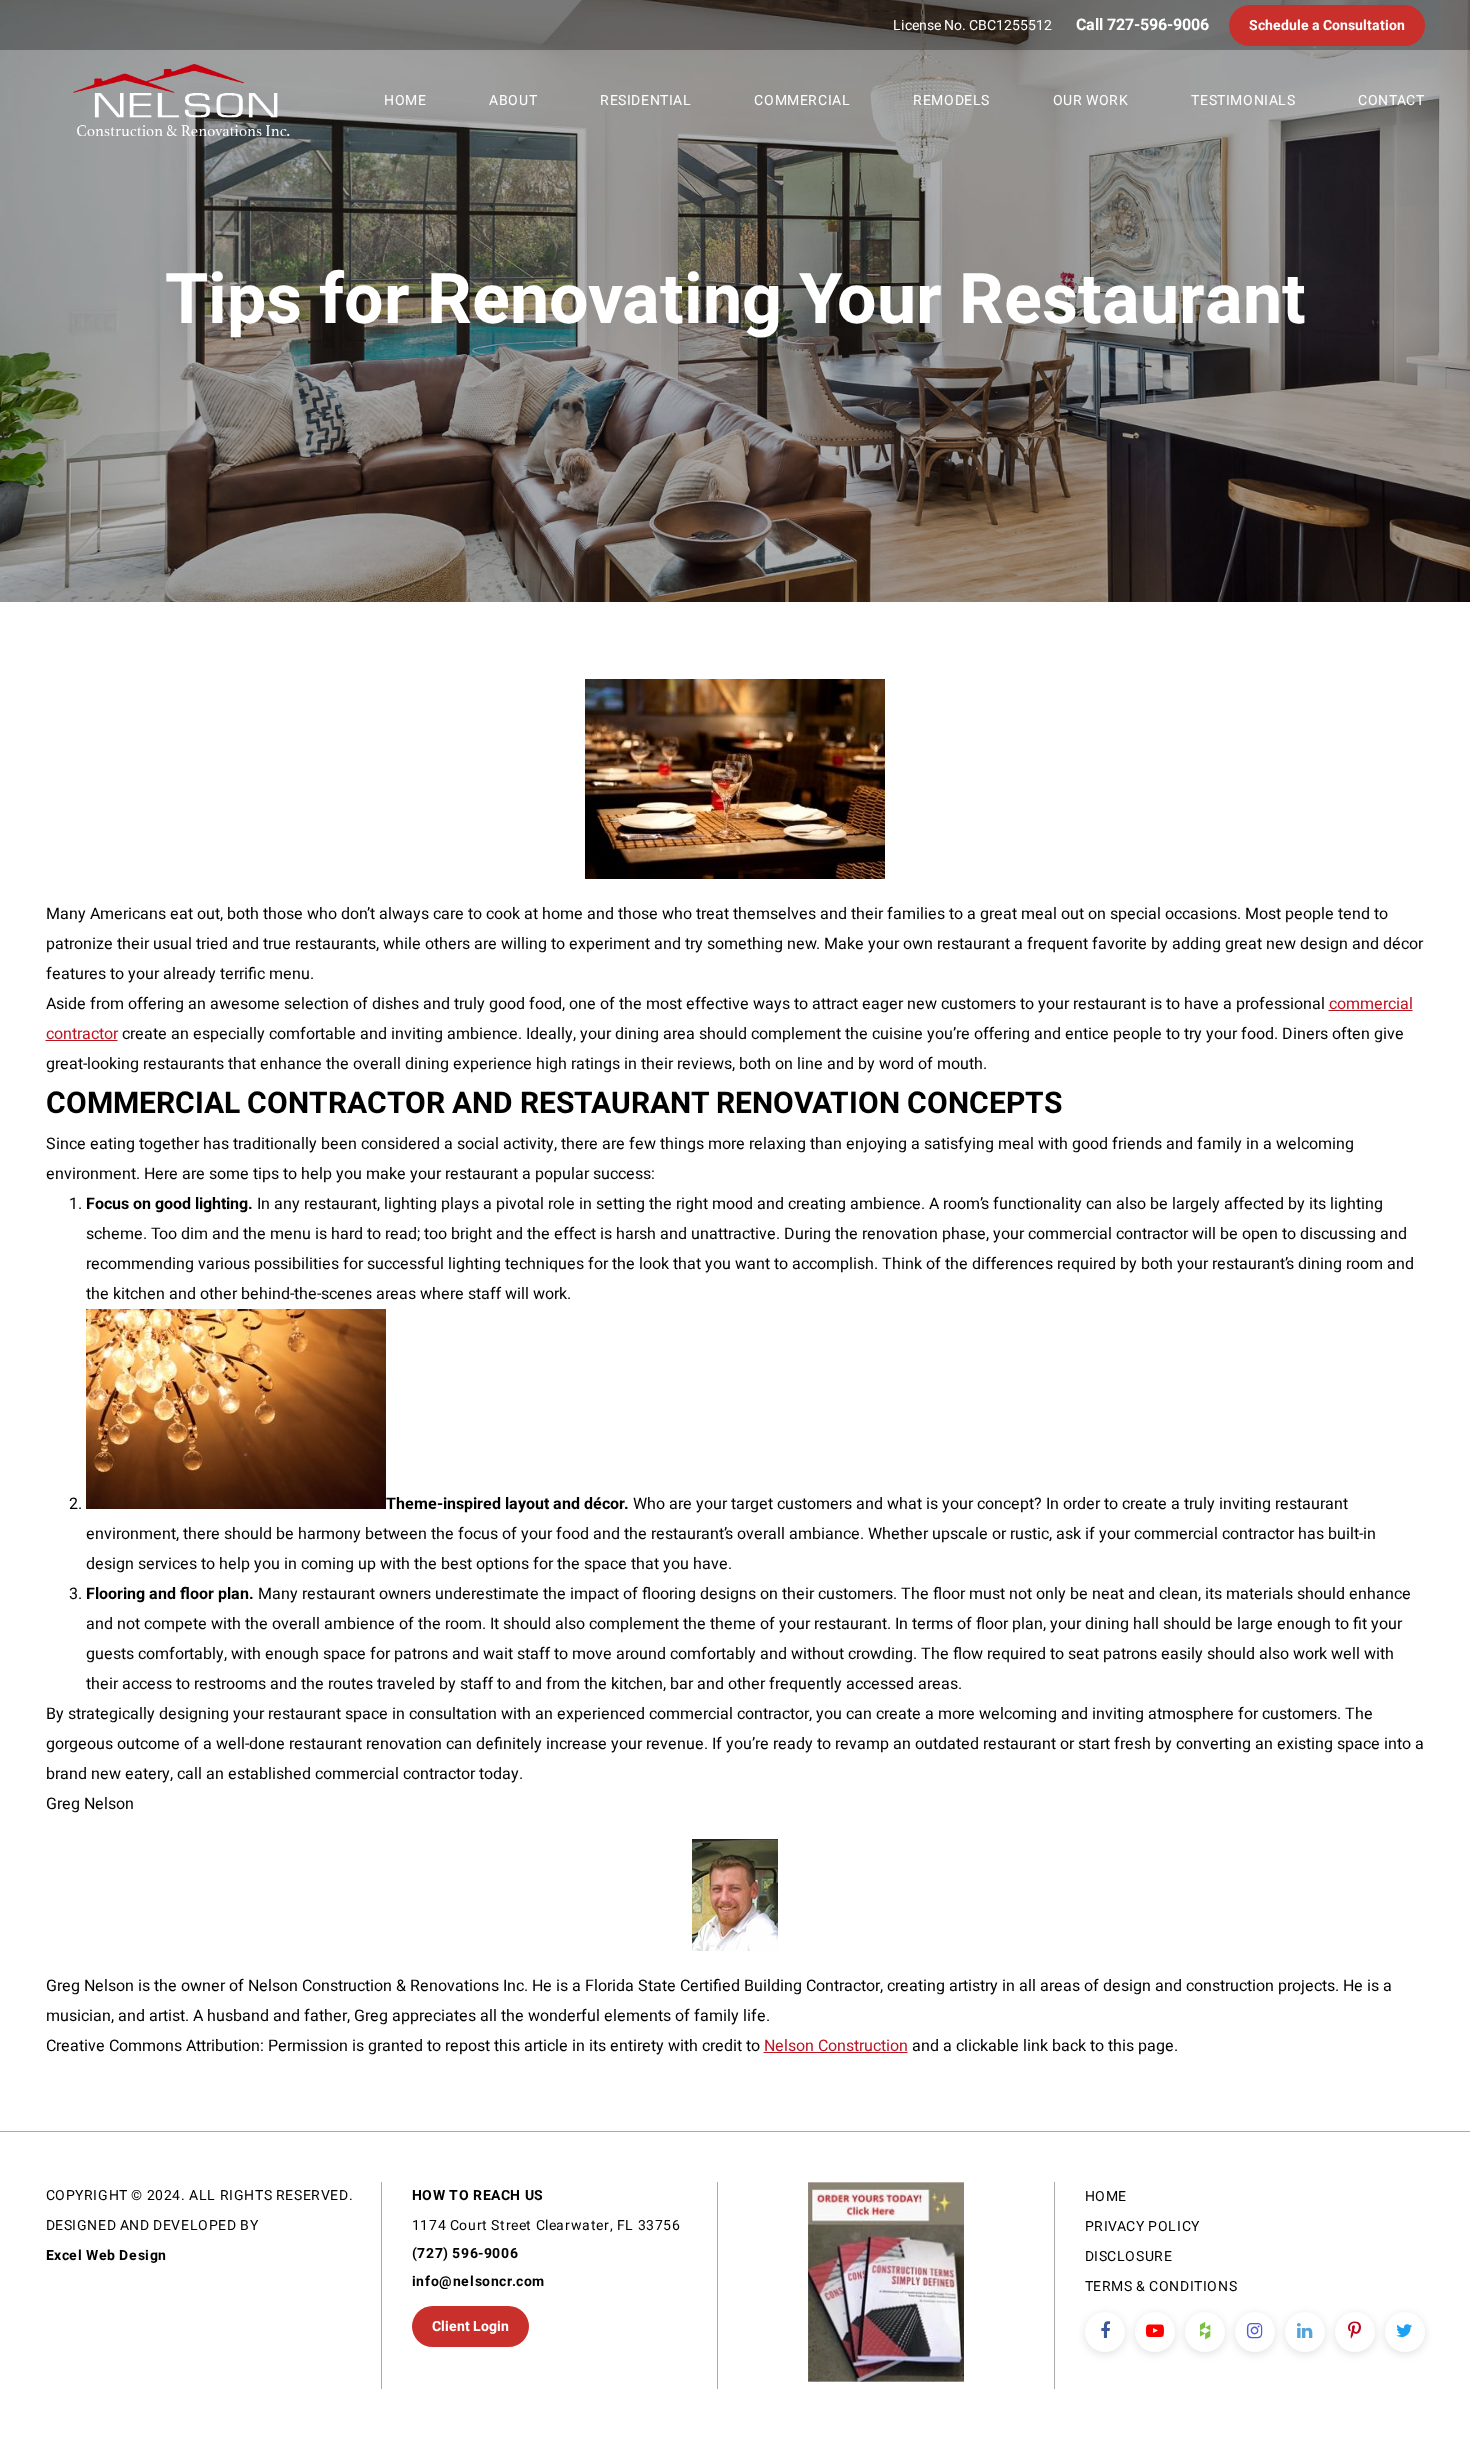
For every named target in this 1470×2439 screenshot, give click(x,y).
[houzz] (1205, 2332)
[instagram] (1255, 2332)
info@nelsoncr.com (478, 2281)
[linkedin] (1305, 2332)
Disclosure (1129, 2256)
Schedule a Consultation (1327, 25)
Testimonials (1243, 100)
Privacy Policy (1142, 2226)
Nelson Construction (836, 2046)
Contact (1391, 100)
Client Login (470, 2326)
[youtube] (1155, 2332)
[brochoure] (885, 2285)
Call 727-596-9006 (1142, 25)
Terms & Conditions (1161, 2286)
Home (405, 100)
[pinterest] (1355, 2332)
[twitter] (1405, 2332)
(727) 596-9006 (465, 2253)
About (513, 100)
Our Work (1091, 100)
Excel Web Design (107, 2255)
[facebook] (1105, 2332)
